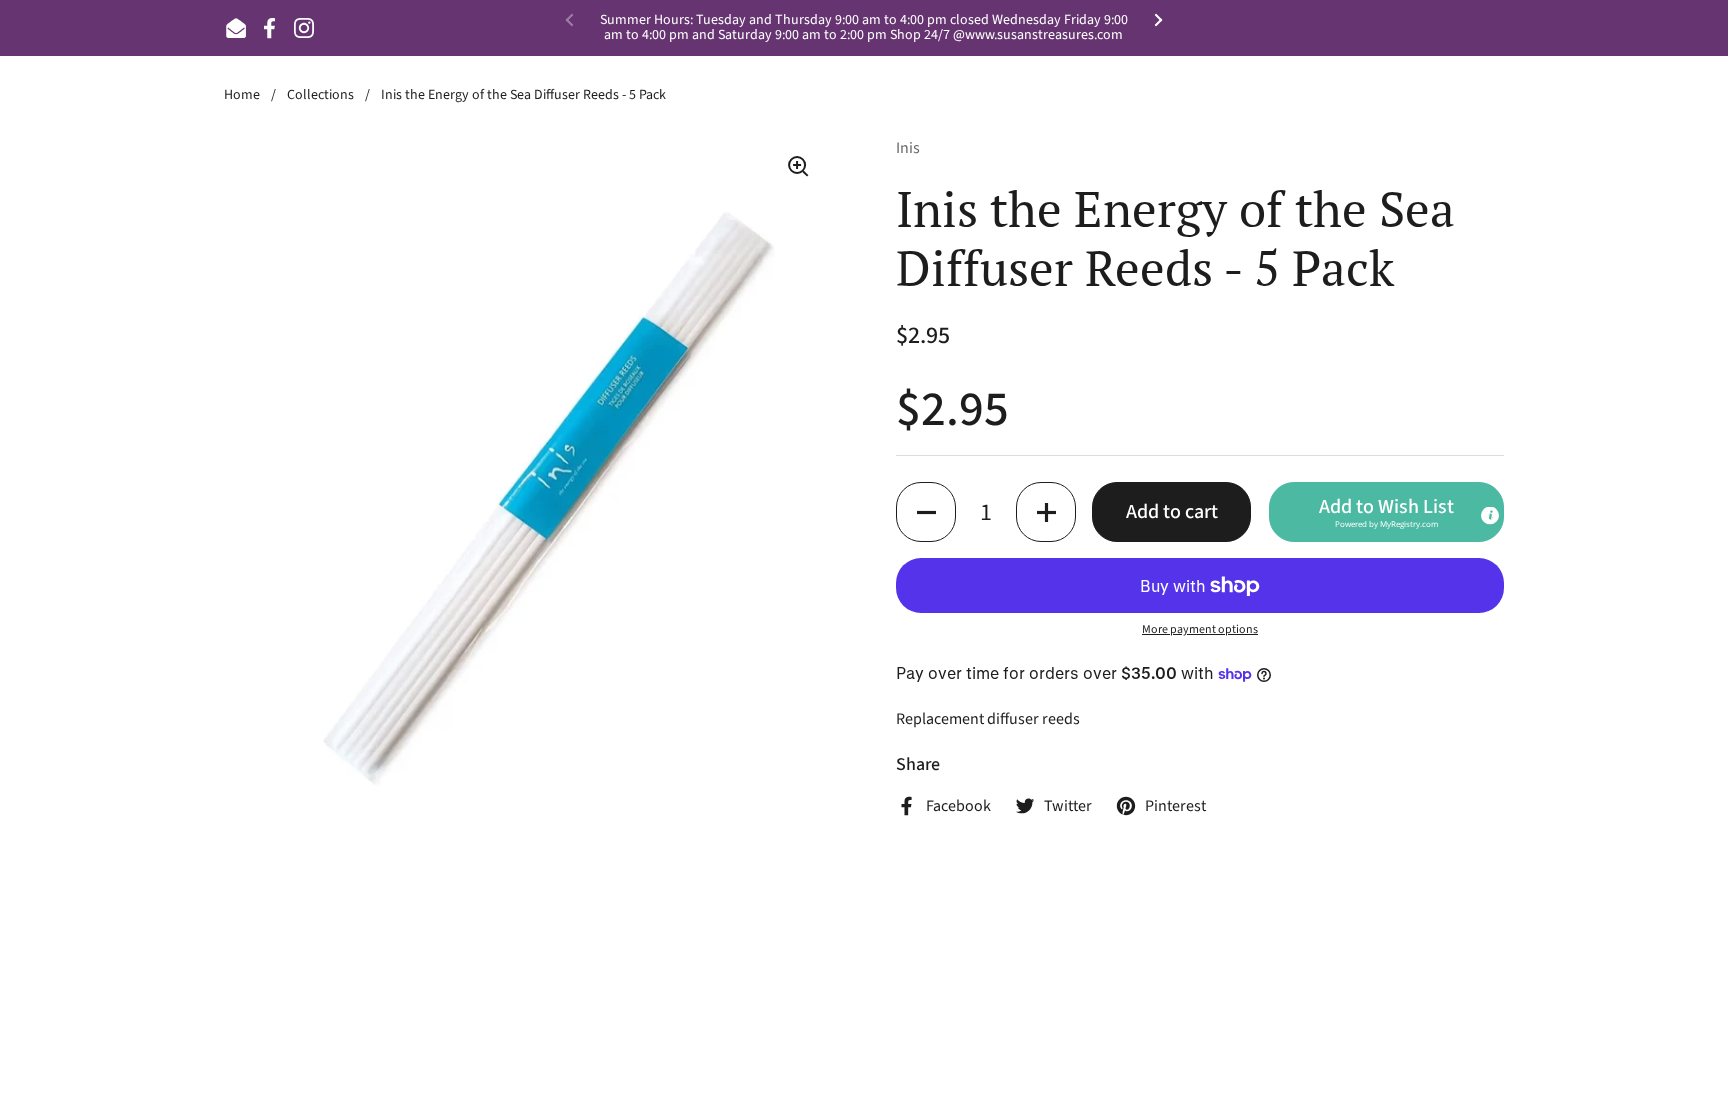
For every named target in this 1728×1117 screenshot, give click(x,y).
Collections (320, 95)
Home (242, 95)
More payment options (1200, 629)
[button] (926, 512)
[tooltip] (1490, 516)
